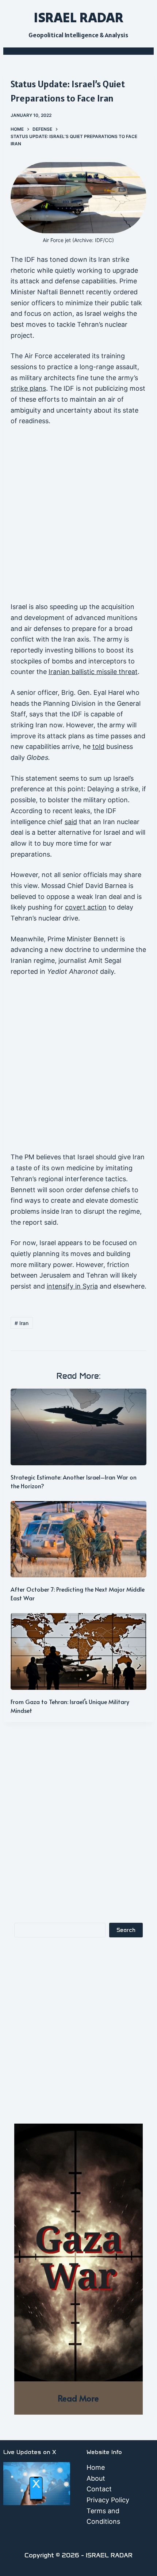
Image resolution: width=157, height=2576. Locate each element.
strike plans (28, 388)
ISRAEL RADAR (78, 17)
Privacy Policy (108, 2500)
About (96, 2478)
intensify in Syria (72, 1286)
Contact (99, 2489)
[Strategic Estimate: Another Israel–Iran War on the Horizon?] (79, 1427)
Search (126, 1930)
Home (96, 2467)
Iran (22, 1323)
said (71, 822)
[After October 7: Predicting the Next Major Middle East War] (79, 1539)
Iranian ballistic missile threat (93, 672)
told (98, 747)
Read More (78, 2398)
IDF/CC (104, 240)
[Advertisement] (78, 517)
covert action (86, 907)
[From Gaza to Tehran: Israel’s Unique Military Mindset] (79, 1651)
